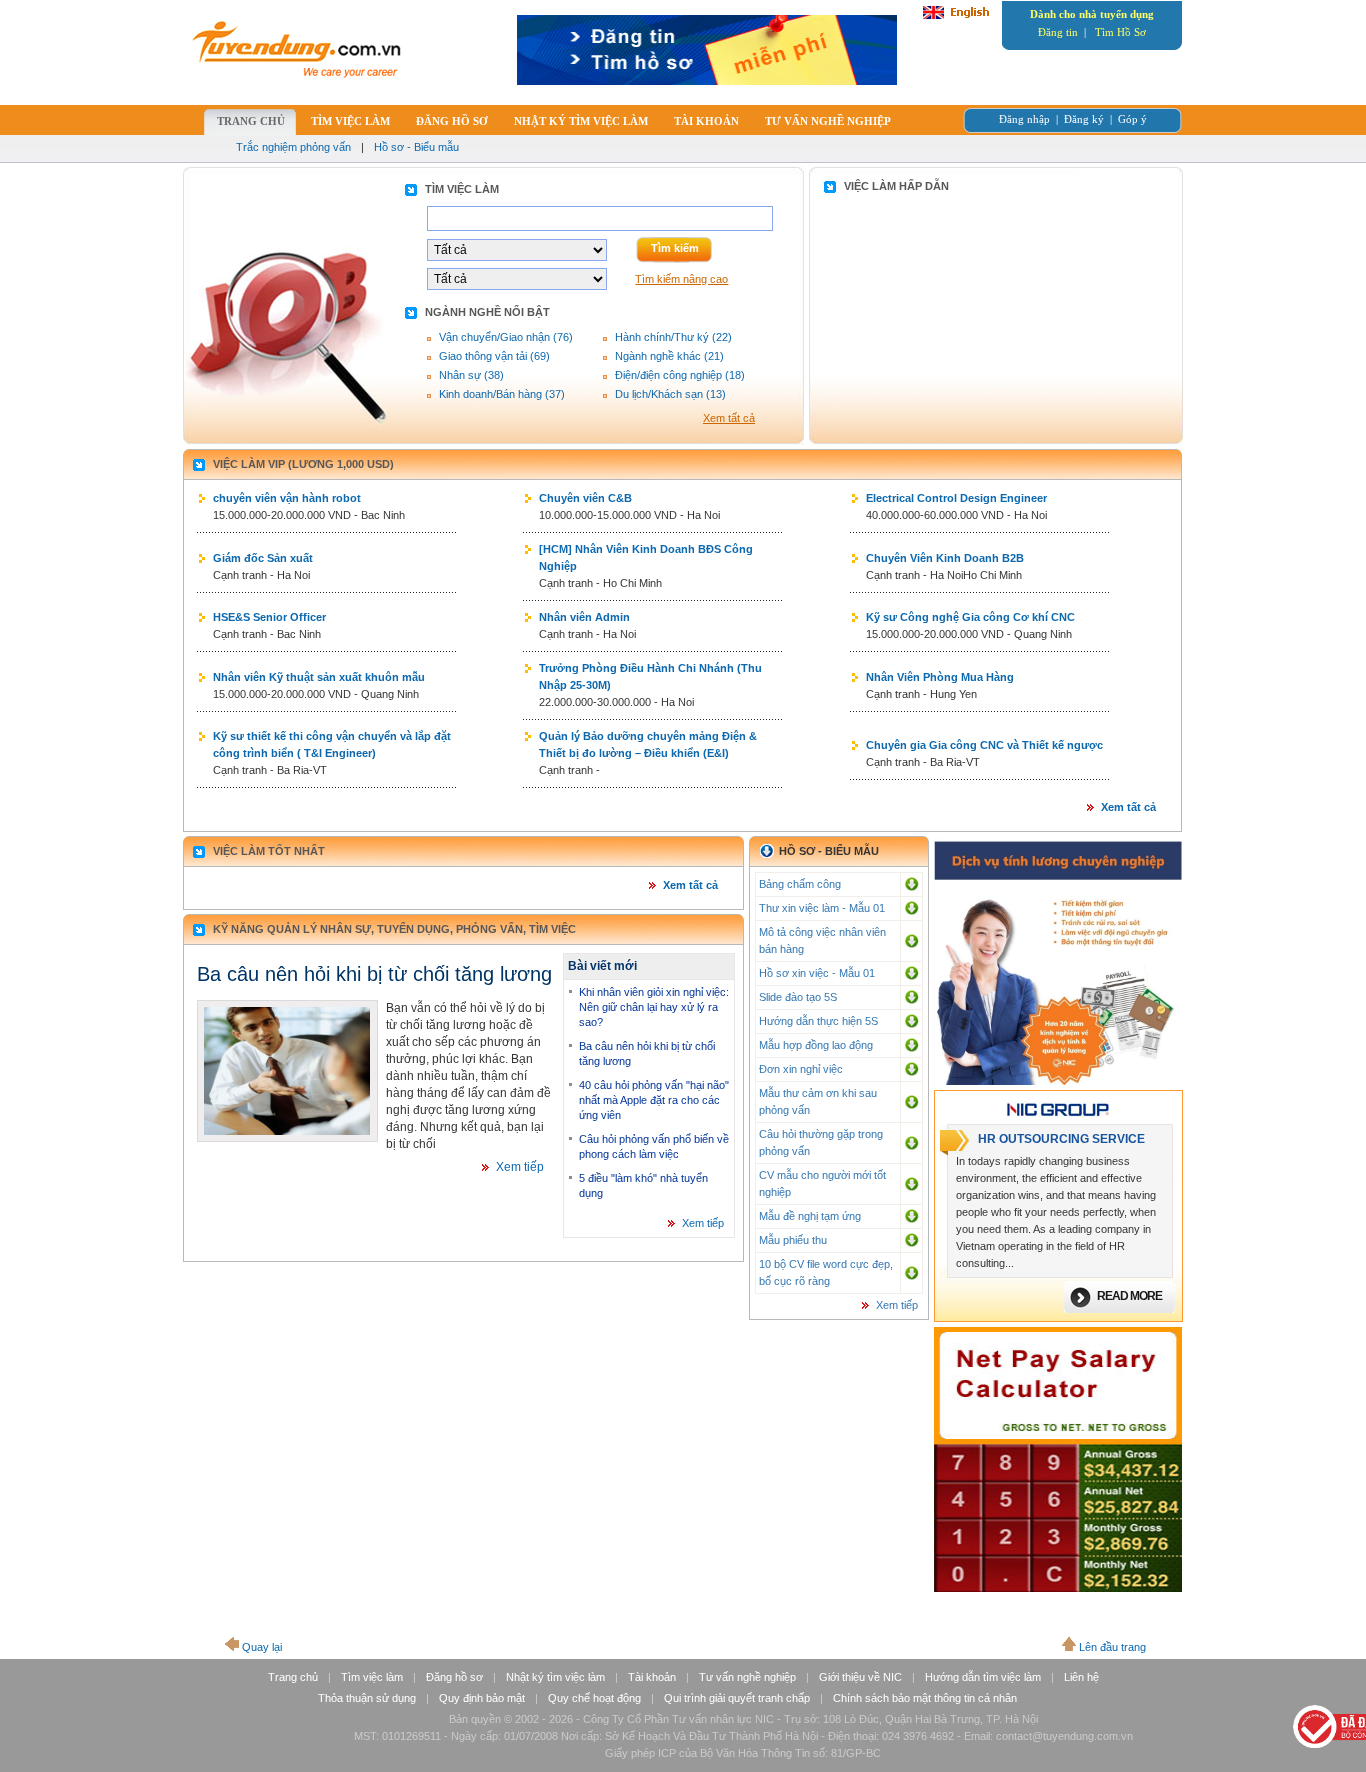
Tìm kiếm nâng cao (681, 279)
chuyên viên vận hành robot (287, 498)
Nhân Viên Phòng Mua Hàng (940, 677)
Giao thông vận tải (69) (494, 356)
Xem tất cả (729, 418)
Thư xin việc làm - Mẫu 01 (822, 908)
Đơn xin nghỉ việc (801, 1069)
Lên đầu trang (1112, 1647)
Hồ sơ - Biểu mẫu (416, 147)
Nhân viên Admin (584, 617)
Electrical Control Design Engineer (956, 498)
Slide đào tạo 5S (798, 997)
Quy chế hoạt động (594, 1698)
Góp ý (1132, 119)
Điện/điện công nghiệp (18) (680, 375)
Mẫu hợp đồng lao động (816, 1045)
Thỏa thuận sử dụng (367, 1698)
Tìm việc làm (372, 1677)
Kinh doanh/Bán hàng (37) (502, 394)
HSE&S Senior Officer (269, 617)
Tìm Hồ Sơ (1120, 32)
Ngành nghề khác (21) (669, 356)
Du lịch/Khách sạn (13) (670, 394)
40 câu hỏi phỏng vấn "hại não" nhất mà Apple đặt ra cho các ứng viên (654, 1100)
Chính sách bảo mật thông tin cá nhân (925, 1698)
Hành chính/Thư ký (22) (673, 337)
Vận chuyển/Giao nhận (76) (506, 337)
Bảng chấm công (800, 884)
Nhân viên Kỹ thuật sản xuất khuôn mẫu (319, 677)
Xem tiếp (520, 1167)
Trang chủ (293, 1677)
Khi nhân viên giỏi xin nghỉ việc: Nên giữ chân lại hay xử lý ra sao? (654, 1007)
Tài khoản (652, 1677)
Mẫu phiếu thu (793, 1240)
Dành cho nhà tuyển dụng (1092, 14)
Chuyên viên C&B (585, 498)
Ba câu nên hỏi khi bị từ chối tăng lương (374, 974)
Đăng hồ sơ (454, 1677)
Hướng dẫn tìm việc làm (983, 1677)
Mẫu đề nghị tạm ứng (810, 1216)
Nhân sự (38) (471, 375)
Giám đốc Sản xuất (263, 558)
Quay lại (262, 1647)
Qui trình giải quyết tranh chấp (737, 1698)
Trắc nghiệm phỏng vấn (293, 147)
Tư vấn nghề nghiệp (747, 1677)
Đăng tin (1058, 32)
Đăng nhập (1024, 119)
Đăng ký (1084, 119)
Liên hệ (1081, 1677)
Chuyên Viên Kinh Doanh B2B (945, 558)
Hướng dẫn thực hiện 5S (818, 1021)
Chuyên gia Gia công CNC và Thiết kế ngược (984, 745)
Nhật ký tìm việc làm (555, 1677)
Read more (1129, 1296)
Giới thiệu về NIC (860, 1677)
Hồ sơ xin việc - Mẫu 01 (817, 973)
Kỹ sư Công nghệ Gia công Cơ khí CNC (970, 617)
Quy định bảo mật (482, 1698)
